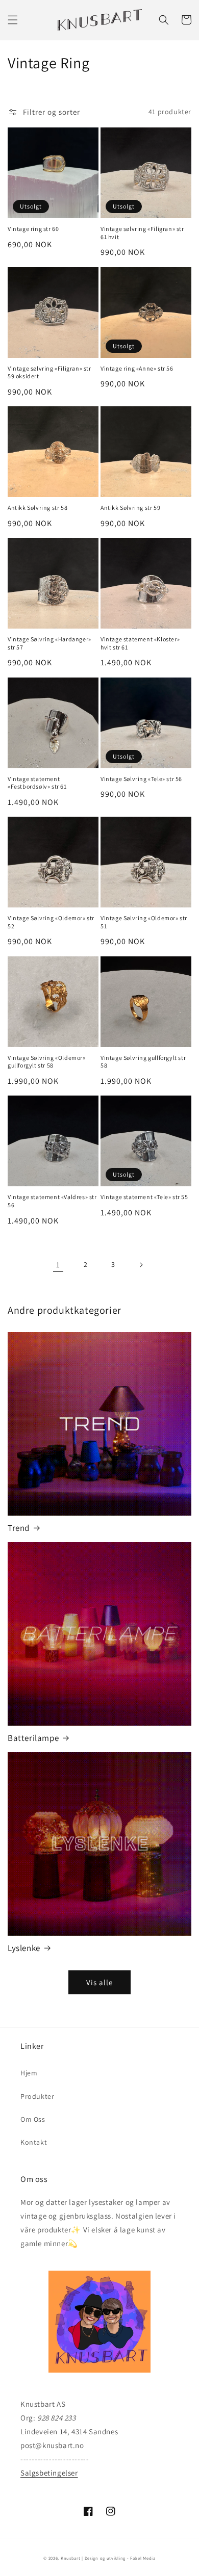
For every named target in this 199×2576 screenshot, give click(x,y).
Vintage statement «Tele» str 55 (144, 1197)
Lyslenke (24, 1948)
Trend (19, 1528)
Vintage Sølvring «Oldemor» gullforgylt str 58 (47, 1062)
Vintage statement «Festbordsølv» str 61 (37, 783)
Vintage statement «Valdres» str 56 (52, 1201)
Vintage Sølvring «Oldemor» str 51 (144, 922)
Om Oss (33, 2119)
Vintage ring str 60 (33, 229)
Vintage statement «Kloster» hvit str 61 (140, 643)
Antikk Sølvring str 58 (38, 508)
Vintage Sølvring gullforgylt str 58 (143, 1062)
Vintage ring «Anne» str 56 (137, 368)
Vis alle (99, 1982)
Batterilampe (33, 1738)
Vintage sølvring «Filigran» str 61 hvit (142, 233)
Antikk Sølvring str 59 (130, 508)
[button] (13, 20)
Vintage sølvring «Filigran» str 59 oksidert (49, 372)
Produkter (37, 2096)
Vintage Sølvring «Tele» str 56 (141, 779)
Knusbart (71, 2558)
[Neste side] (141, 1265)
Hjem (29, 2073)
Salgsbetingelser (49, 2473)
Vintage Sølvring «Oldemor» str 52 (51, 922)
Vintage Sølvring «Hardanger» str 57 (49, 643)
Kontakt (34, 2142)
